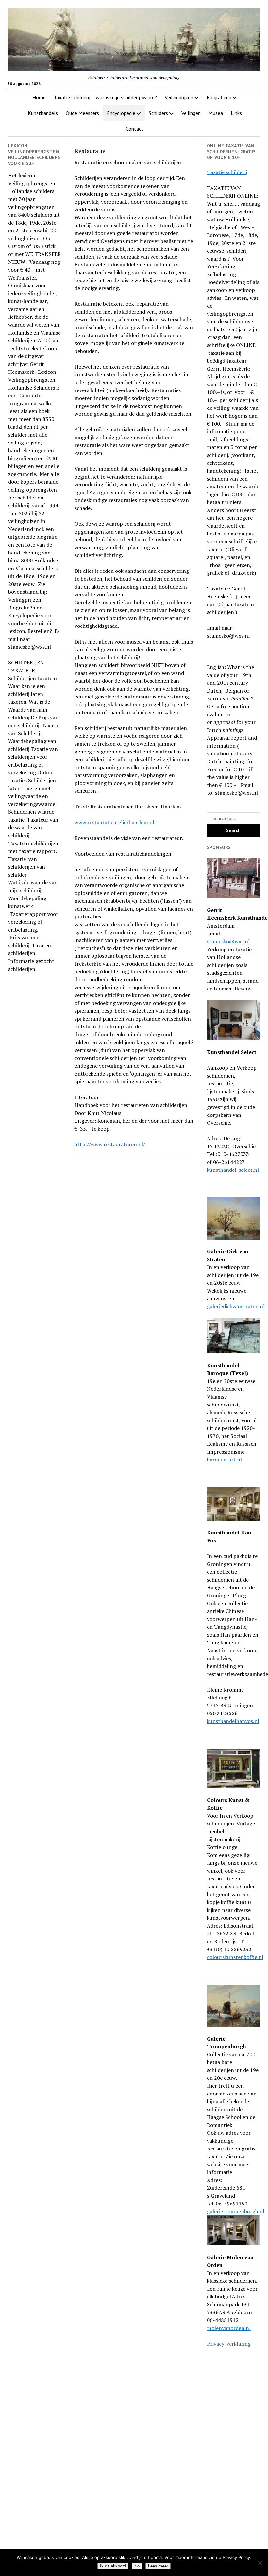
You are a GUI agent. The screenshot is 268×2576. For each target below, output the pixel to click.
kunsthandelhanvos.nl (233, 1721)
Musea (216, 113)
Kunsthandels (43, 113)
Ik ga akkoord (113, 2566)
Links (236, 113)
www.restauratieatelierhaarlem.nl (114, 822)
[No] (260, 2563)
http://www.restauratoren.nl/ (110, 1144)
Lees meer (158, 2566)
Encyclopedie (121, 113)
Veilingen (191, 113)
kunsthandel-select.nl (233, 1170)
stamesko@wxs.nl (228, 941)
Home (39, 97)
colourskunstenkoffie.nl (235, 1957)
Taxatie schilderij (227, 172)
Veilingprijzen (179, 97)
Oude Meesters (82, 113)
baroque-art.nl (224, 1460)
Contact (135, 129)
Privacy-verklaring (229, 2344)
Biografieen (219, 97)
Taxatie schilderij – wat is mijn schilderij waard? (105, 97)
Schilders (158, 113)
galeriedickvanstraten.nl (236, 1306)
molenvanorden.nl (229, 2328)
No (137, 2566)
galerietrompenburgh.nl (236, 2211)
